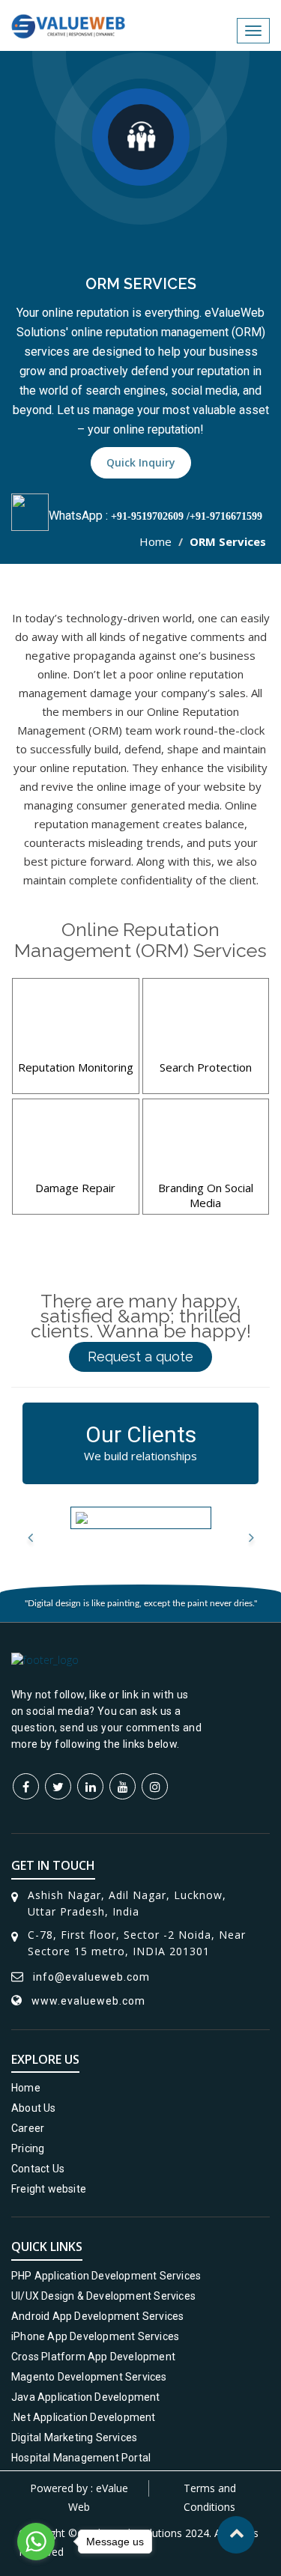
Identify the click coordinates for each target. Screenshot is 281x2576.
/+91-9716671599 (223, 516)
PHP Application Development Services (106, 2276)
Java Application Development (86, 2397)
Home (155, 541)
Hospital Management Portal (81, 2458)
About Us (34, 2108)
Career (28, 2128)
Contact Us (38, 2169)
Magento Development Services (89, 2377)
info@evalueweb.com (91, 1977)
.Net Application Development (84, 2417)
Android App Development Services (97, 2316)
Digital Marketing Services (74, 2437)
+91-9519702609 (147, 516)
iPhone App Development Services (95, 2336)
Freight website (49, 2189)
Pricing (28, 2148)
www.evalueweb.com (88, 2001)
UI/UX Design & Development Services (103, 2296)
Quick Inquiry (141, 462)
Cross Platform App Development (93, 2357)
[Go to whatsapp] (36, 2542)
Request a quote (140, 1357)
